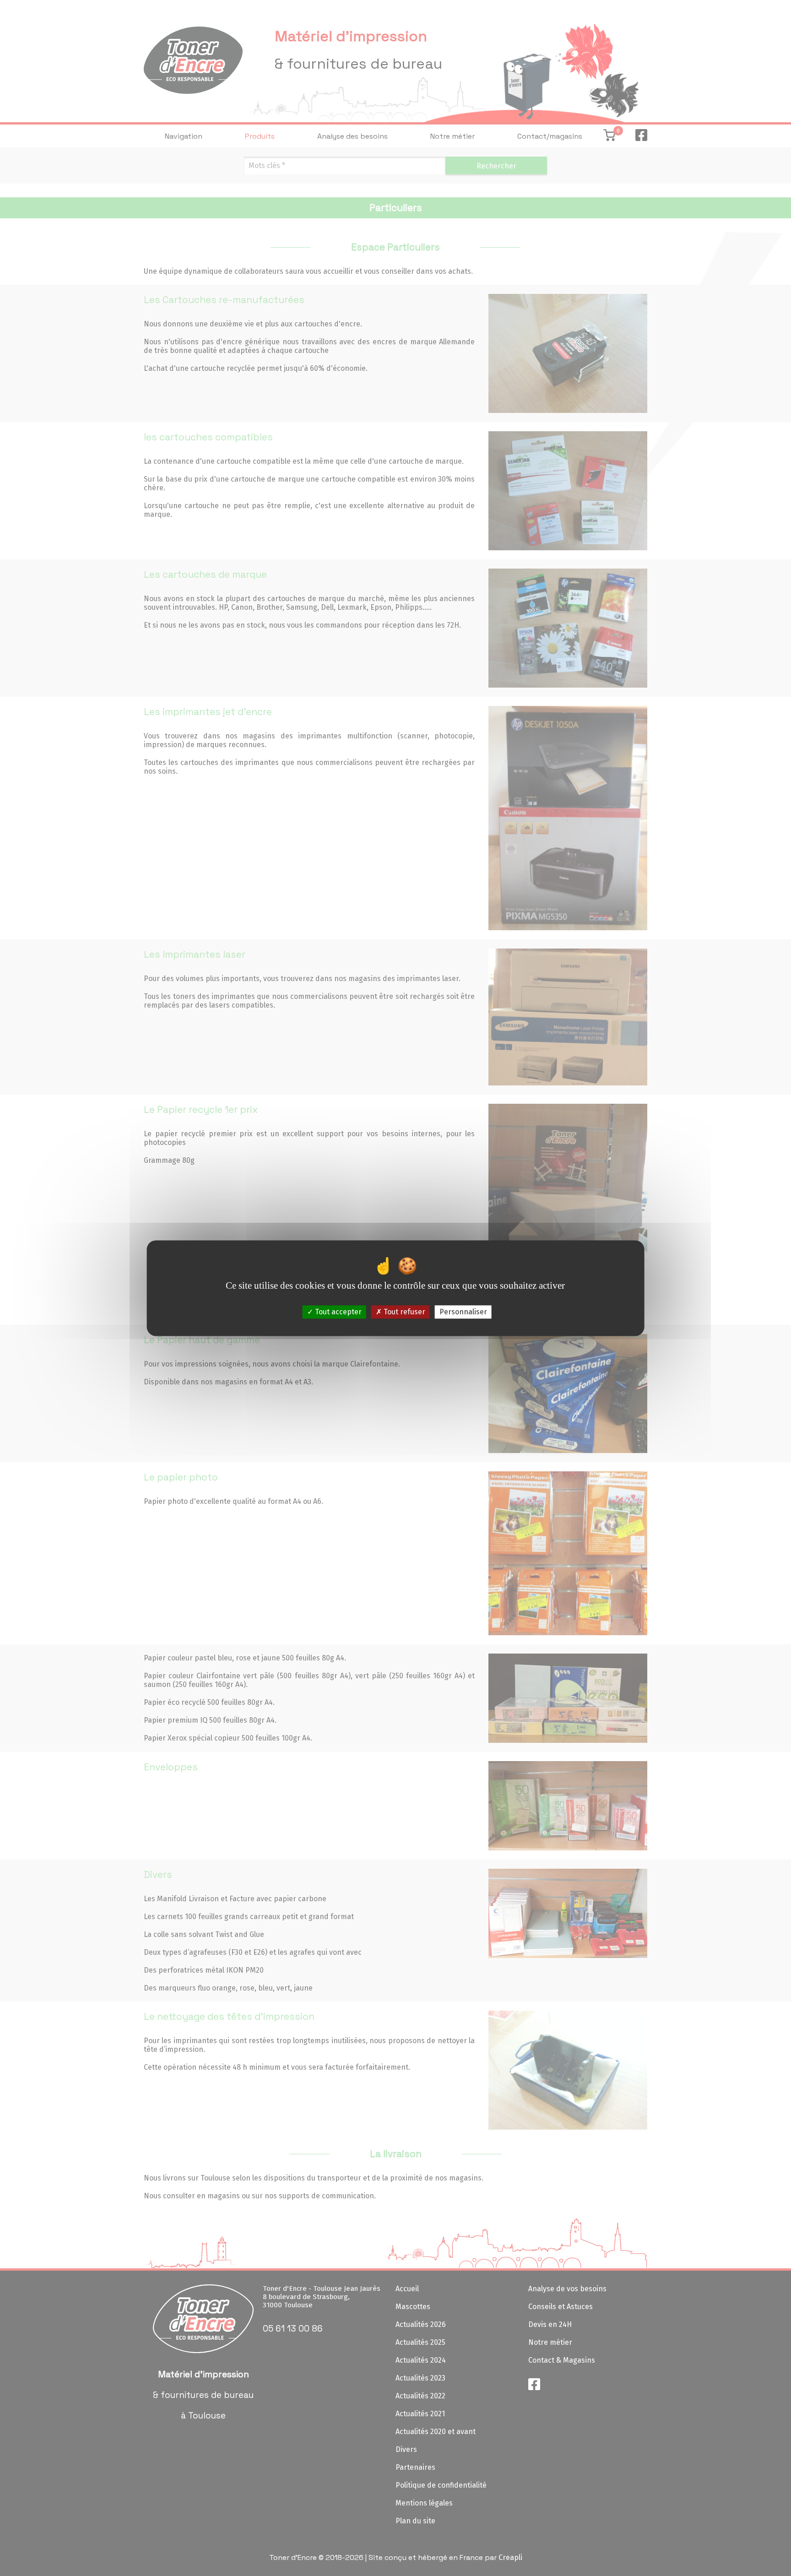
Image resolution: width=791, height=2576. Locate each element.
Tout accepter (337, 1312)
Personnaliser (463, 1312)
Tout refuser (404, 1312)
